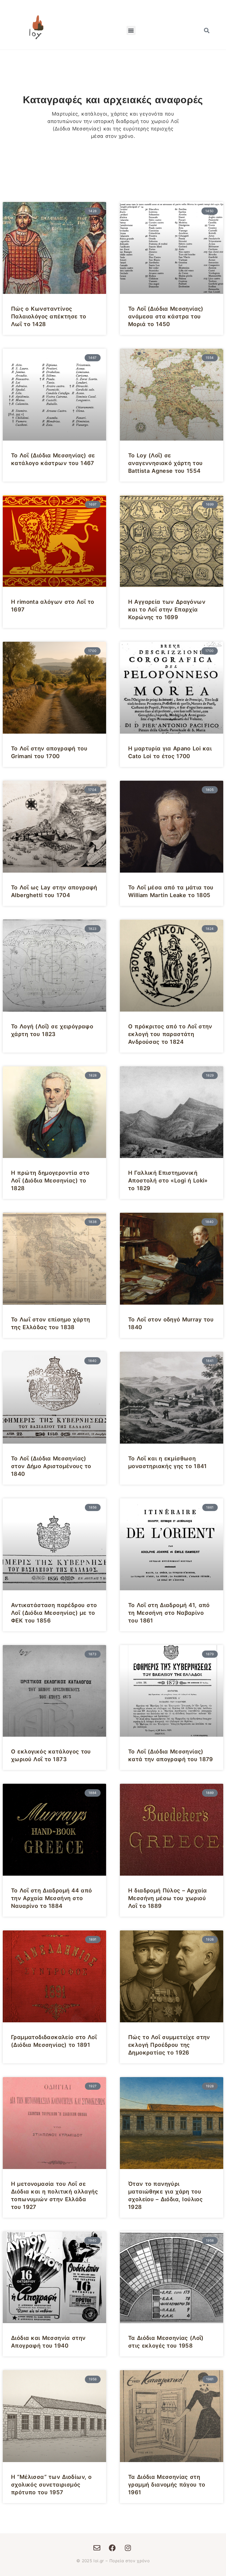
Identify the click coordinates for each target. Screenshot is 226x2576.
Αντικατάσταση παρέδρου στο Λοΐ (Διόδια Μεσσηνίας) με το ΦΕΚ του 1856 (54, 1613)
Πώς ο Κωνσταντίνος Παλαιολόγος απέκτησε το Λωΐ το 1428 (49, 316)
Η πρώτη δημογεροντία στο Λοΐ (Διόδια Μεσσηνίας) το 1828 (50, 1181)
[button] (131, 30)
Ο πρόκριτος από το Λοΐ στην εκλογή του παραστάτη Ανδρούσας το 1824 (170, 1034)
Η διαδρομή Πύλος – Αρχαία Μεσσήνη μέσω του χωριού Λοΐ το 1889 (167, 1898)
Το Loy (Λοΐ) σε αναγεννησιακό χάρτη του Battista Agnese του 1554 (165, 463)
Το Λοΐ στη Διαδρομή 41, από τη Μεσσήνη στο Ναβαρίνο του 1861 (169, 1613)
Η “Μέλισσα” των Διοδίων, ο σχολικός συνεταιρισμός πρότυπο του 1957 (51, 2485)
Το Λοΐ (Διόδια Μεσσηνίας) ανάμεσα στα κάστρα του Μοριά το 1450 (166, 316)
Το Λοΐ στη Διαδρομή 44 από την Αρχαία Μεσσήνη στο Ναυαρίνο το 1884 (51, 1898)
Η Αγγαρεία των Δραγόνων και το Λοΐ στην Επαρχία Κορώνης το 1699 (167, 610)
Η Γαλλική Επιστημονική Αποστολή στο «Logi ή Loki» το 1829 (168, 1181)
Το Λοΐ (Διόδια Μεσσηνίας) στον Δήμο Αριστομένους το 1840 (51, 1466)
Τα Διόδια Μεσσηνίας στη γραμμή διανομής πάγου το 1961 (167, 2485)
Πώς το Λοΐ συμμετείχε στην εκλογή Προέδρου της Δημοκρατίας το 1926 (169, 2045)
